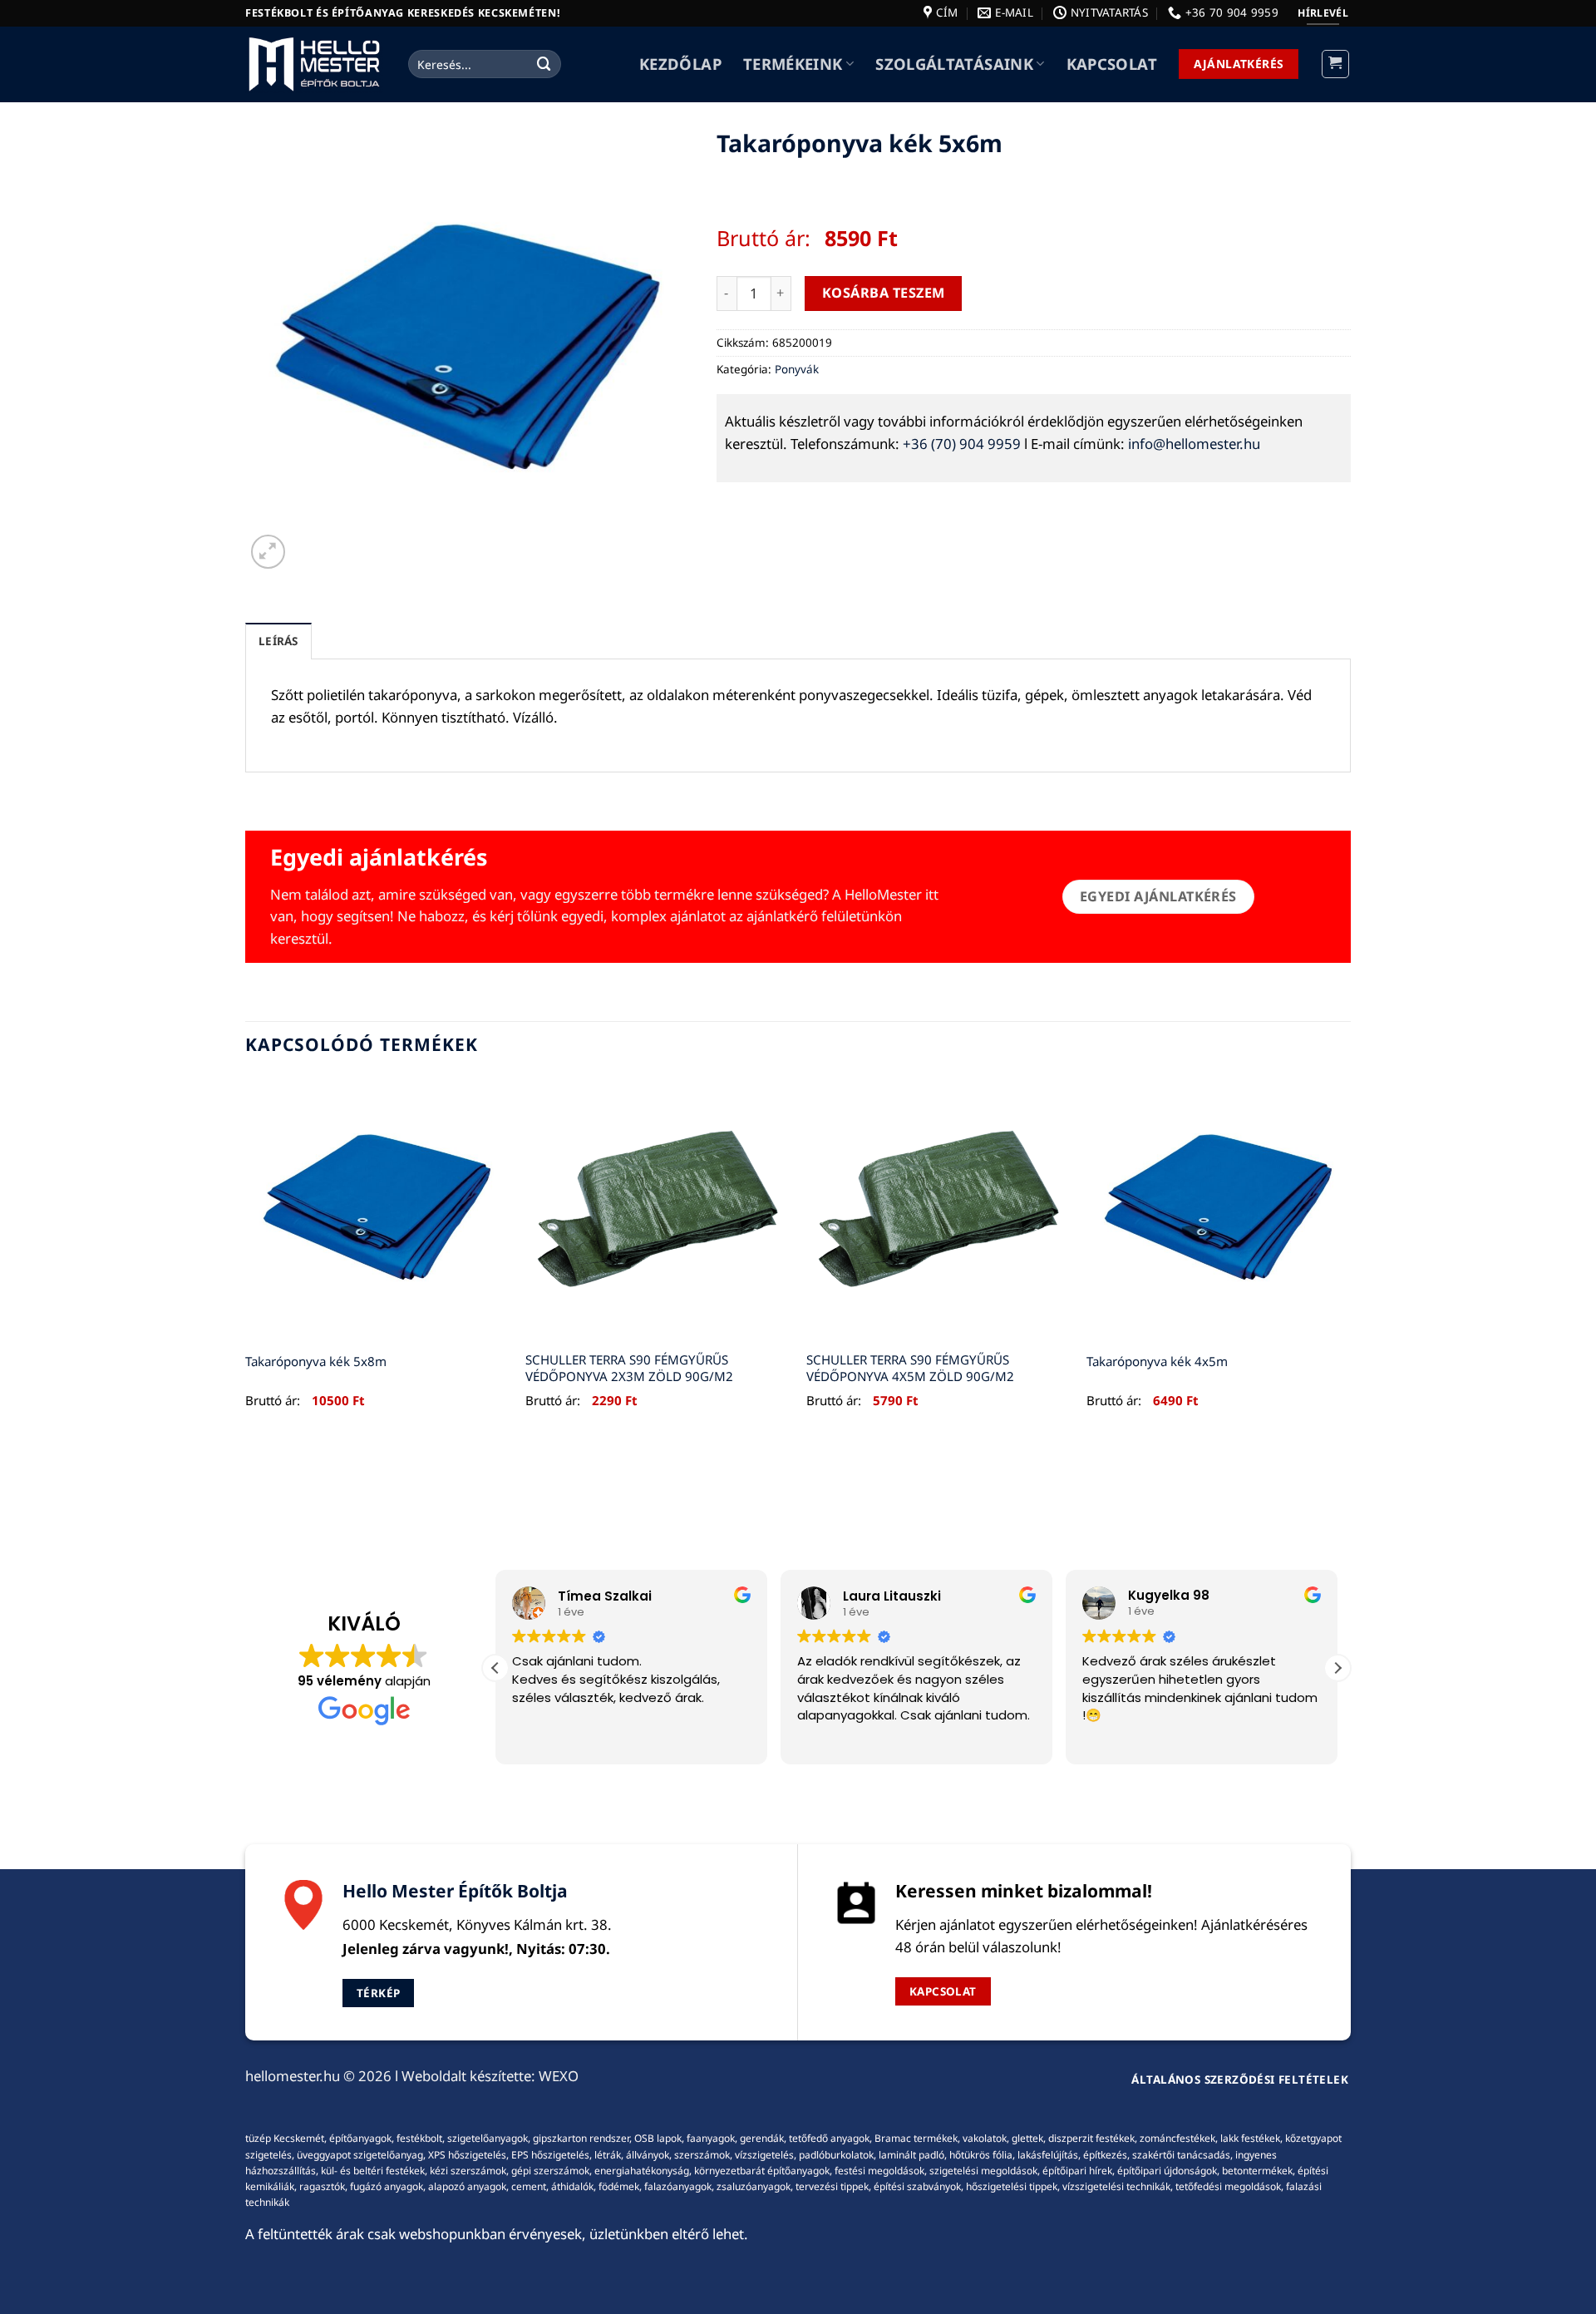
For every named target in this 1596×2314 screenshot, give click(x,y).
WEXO (559, 2076)
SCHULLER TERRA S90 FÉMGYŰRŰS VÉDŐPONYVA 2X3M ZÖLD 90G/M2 (629, 1368)
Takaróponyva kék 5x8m (316, 1362)
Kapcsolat (1112, 64)
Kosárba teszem (884, 293)
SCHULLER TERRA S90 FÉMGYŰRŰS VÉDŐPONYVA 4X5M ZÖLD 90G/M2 (910, 1368)
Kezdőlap (680, 64)
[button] (1336, 64)
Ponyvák (797, 369)
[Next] (1350, 1261)
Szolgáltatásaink (954, 64)
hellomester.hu (293, 2076)
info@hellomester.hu (1194, 444)
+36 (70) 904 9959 (962, 444)
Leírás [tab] (278, 641)
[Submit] (544, 64)
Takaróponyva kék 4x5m (1157, 1362)
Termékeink (793, 64)
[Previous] (246, 1261)
